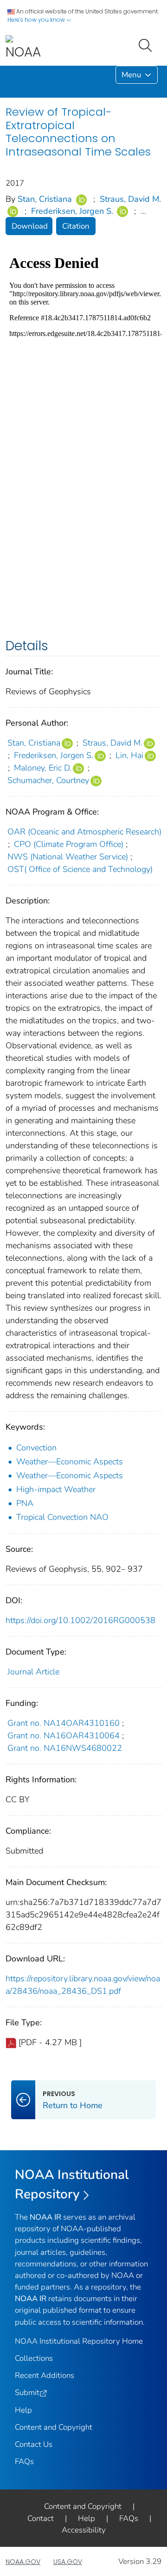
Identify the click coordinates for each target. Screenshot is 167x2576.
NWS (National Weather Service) (68, 857)
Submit (27, 2392)
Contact (41, 2518)
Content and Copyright (54, 2427)
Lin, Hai (129, 755)
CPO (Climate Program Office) (69, 844)
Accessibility (84, 2530)
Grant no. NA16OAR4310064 (64, 1736)
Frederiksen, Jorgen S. (72, 211)
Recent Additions (45, 2375)
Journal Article (33, 1672)
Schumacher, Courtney (48, 780)
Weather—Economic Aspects (70, 1462)
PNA (25, 1503)
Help (23, 2410)
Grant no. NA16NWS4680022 (65, 1748)
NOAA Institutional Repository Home (79, 2341)
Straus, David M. (130, 199)
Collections (34, 2358)
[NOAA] (23, 48)
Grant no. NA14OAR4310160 (64, 1723)
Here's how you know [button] (37, 20)
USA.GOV (68, 2562)
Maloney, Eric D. (43, 768)
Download (30, 226)
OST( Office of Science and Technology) (80, 869)
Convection (36, 1448)
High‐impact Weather (56, 1489)
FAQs (24, 2461)
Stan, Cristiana (45, 199)
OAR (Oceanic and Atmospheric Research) (84, 832)
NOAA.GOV (23, 2562)
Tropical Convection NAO (62, 1517)
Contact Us (34, 2444)
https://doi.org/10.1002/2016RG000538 (80, 1620)
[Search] (147, 44)
